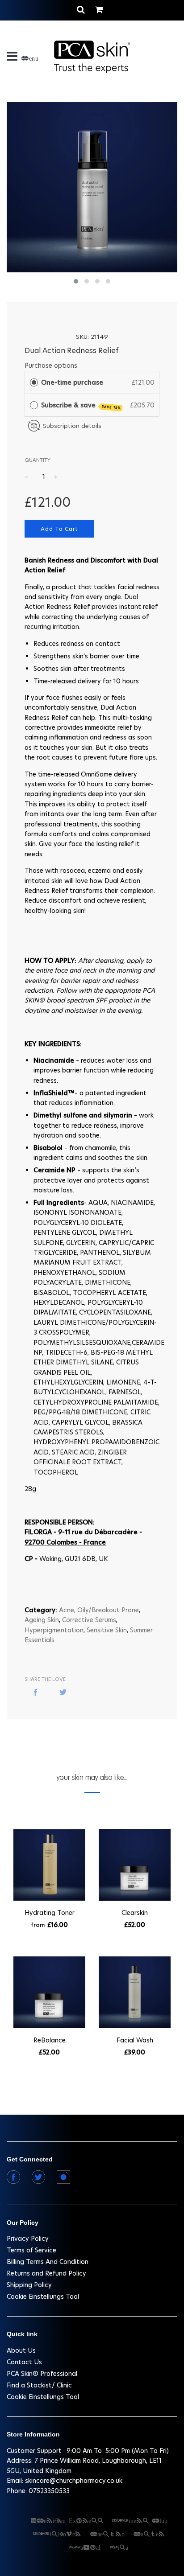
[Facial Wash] (135, 1994)
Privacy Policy (28, 2239)
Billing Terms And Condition (48, 2262)
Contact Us (24, 2362)
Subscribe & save (81, 405)
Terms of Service (31, 2250)
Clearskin (135, 1913)
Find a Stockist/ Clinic (39, 2385)
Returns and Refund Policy (46, 2273)
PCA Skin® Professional (42, 2374)
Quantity (38, 460)
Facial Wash (135, 2040)
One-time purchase (72, 382)
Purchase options (51, 366)
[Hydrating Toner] (49, 1866)
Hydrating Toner (50, 1913)
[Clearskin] (135, 1866)
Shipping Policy (29, 2285)
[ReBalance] (49, 1994)
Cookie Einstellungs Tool (43, 2297)
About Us (21, 2350)
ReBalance (50, 2040)
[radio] (34, 382)
